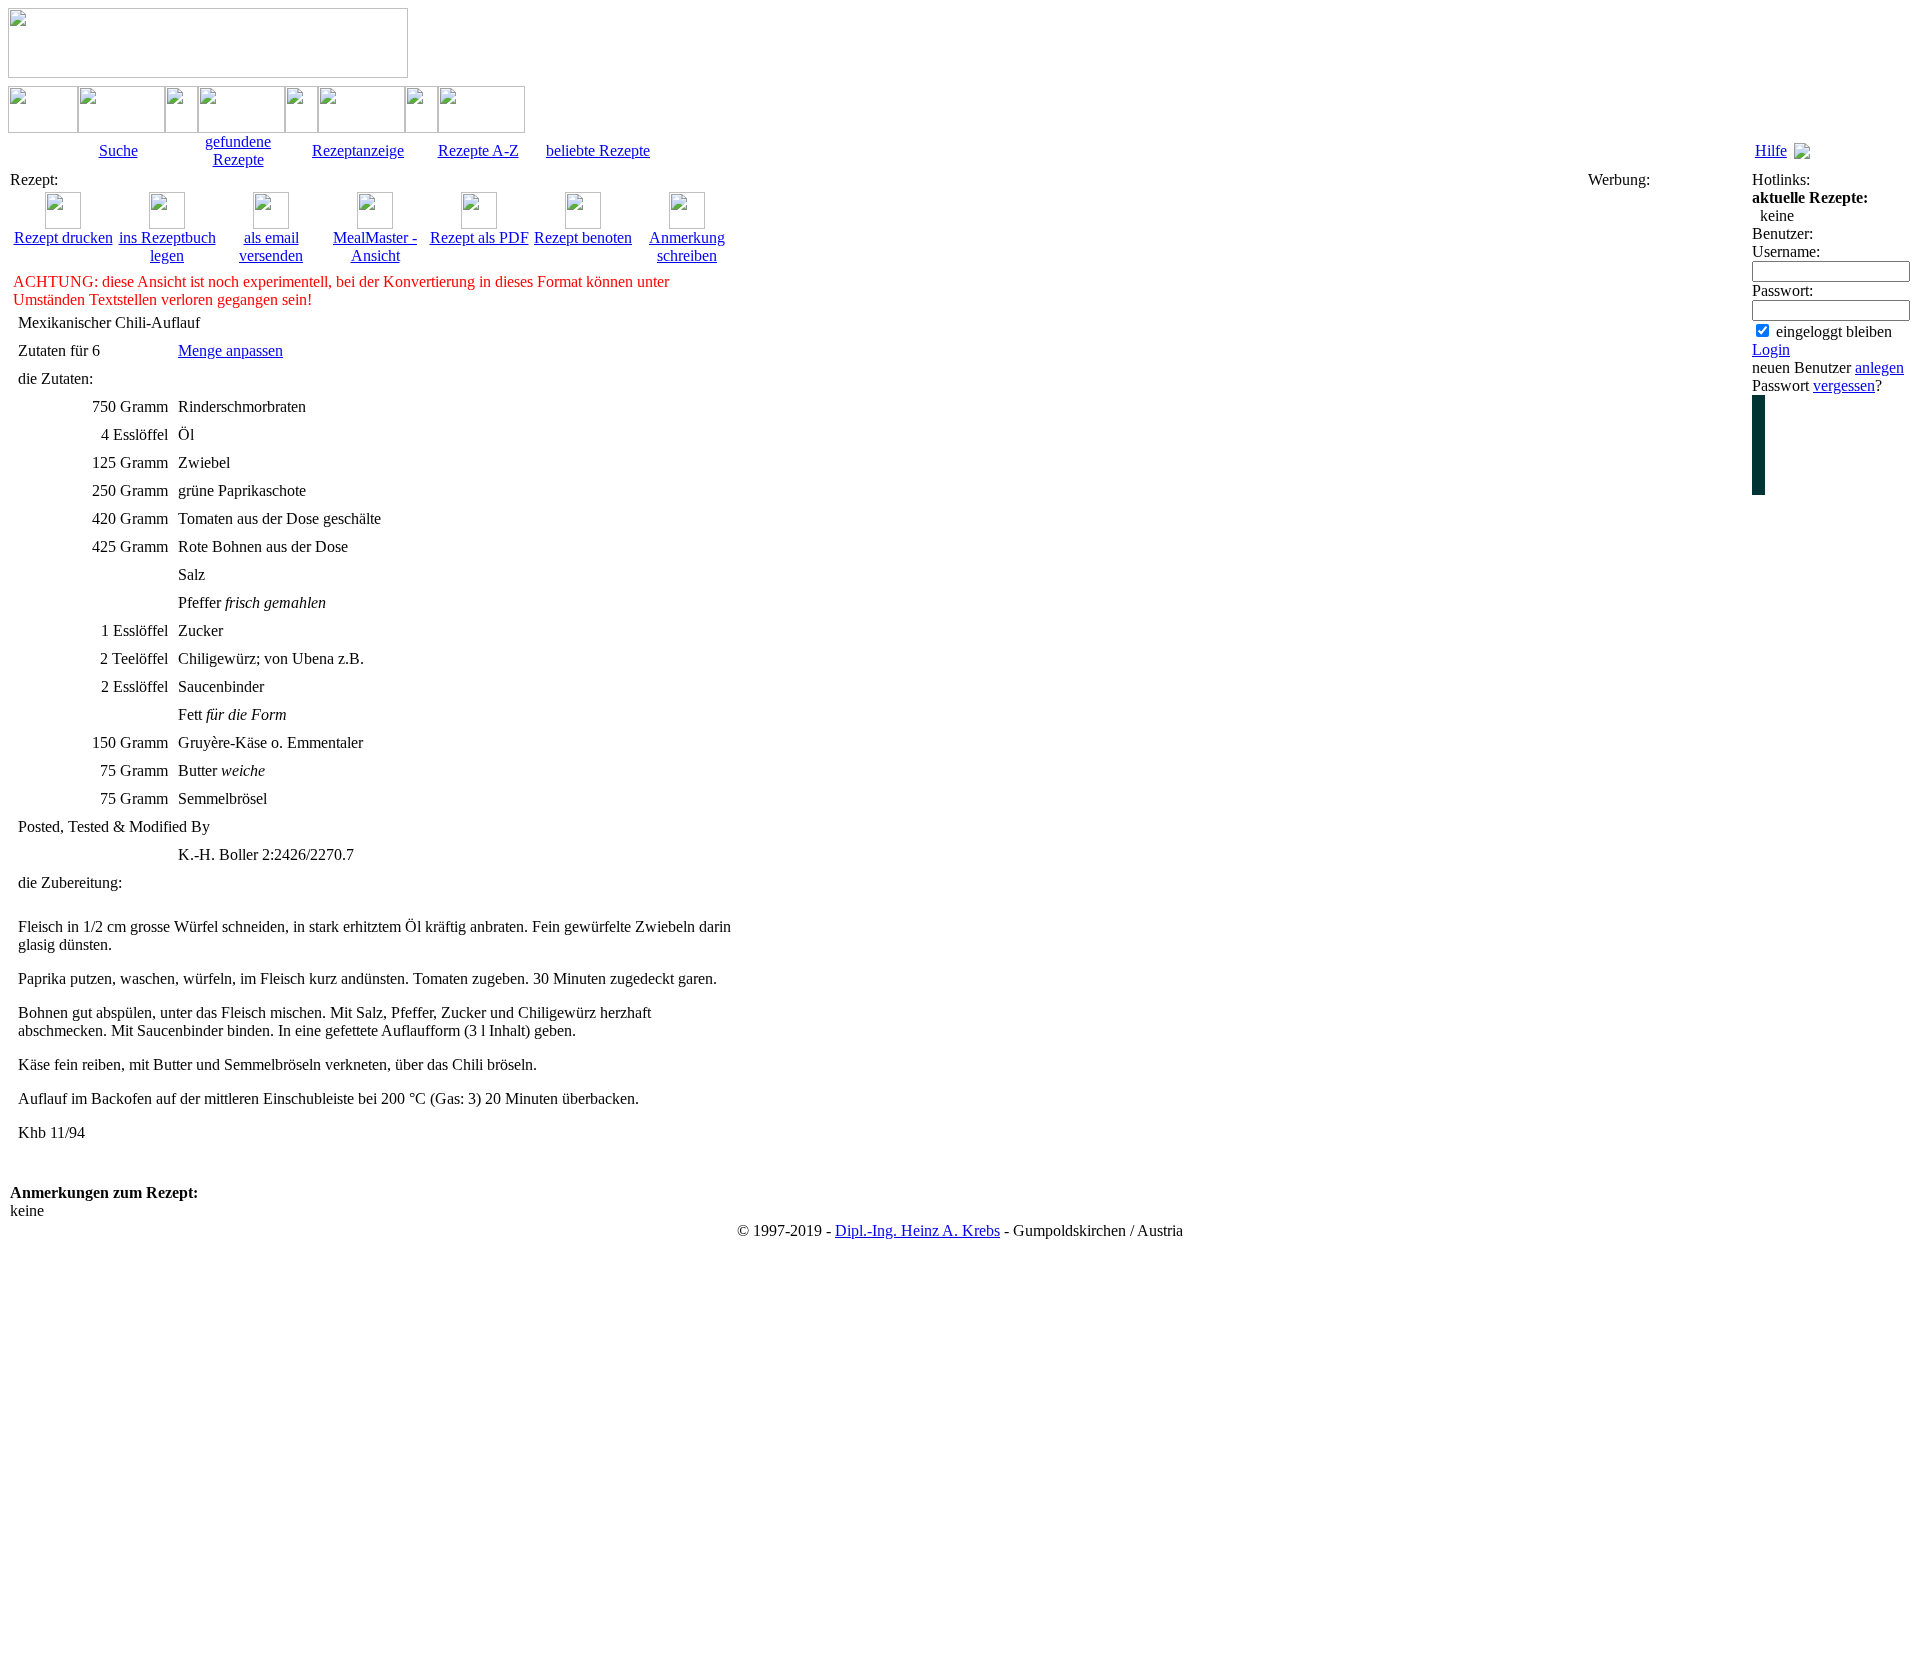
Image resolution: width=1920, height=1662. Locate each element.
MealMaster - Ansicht (375, 246)
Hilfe (1771, 150)
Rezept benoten (583, 237)
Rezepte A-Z (478, 150)
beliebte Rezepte (598, 150)
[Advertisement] (1668, 489)
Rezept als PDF (479, 237)
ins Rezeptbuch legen (167, 246)
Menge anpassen (230, 350)
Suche (118, 150)
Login (1771, 349)
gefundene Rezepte (238, 150)
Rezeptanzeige (358, 150)
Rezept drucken (63, 237)
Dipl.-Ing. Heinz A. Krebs (917, 1230)
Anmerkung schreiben (687, 246)
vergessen (1844, 385)
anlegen (1879, 367)
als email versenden (271, 246)
